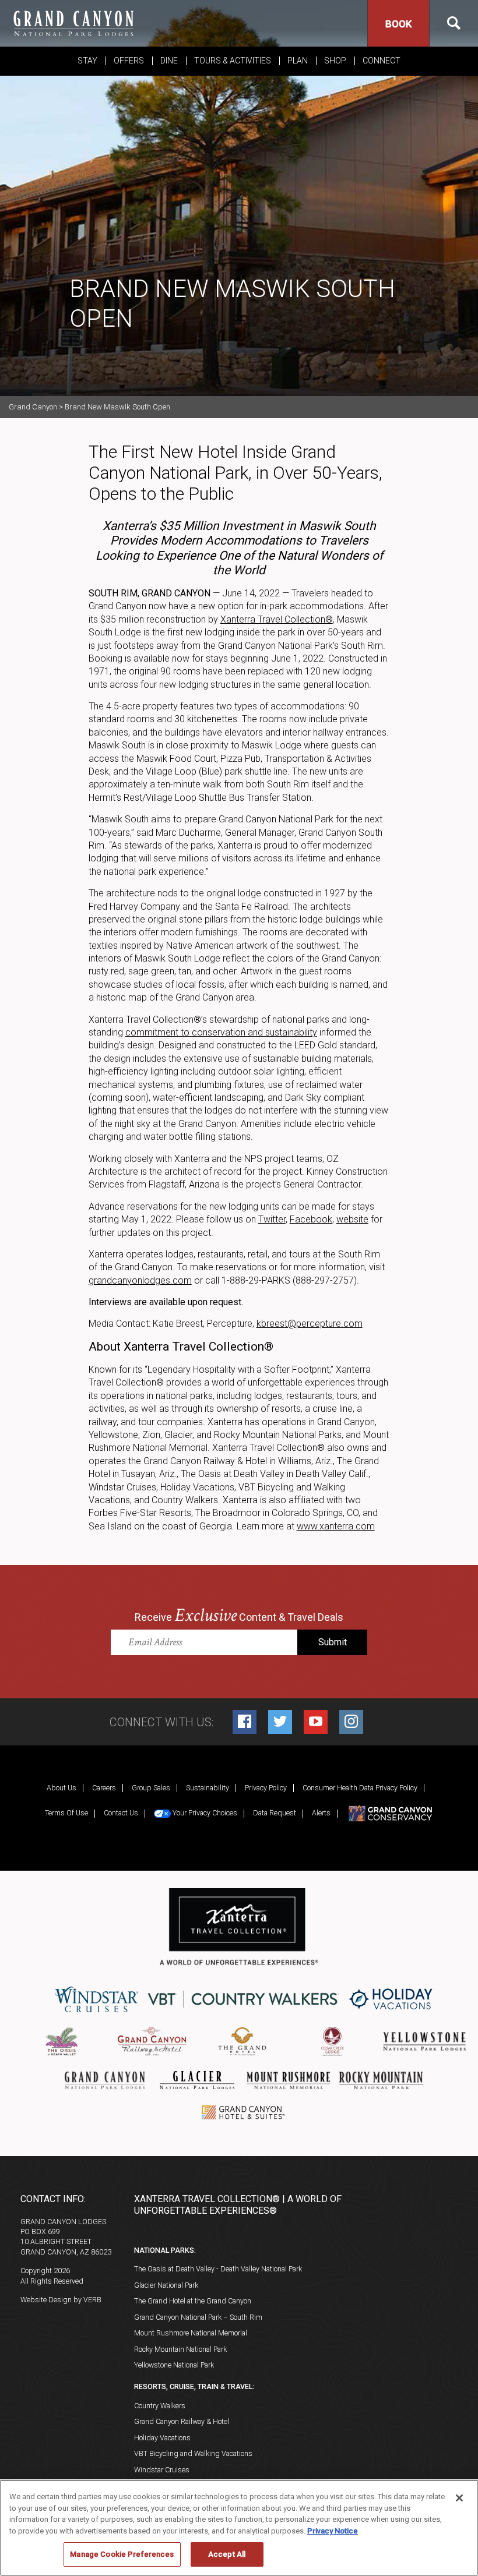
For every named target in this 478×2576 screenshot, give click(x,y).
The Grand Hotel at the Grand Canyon (193, 2301)
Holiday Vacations (162, 2438)
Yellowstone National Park (174, 2365)
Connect (382, 61)
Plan (298, 61)
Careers (104, 1788)
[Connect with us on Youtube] (316, 1722)
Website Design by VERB (61, 2300)
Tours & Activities (233, 61)
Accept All (227, 2554)
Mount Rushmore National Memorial (191, 2333)
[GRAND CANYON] (73, 23)
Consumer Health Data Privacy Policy (360, 1788)
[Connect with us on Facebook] (245, 1722)
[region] (239, 2528)
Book (398, 24)
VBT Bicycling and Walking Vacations (193, 2453)
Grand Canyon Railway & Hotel (182, 2421)
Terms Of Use (66, 1813)
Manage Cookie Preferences (122, 2554)
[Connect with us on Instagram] (351, 1722)
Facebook (311, 1219)
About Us (61, 1788)
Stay (87, 61)
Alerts (321, 1813)
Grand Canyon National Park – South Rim (198, 2317)
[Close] (459, 2498)
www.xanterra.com (336, 1526)
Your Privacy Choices (204, 1813)
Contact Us (121, 1813)
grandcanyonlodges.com (140, 1280)
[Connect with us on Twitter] (280, 1722)
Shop (335, 61)
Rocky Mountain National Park (180, 2349)
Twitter (272, 1219)
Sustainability (208, 1788)
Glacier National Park (166, 2285)
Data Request (275, 1813)
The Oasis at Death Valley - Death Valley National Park (218, 2269)
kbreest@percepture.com (310, 1324)
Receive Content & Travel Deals (239, 1616)
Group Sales (151, 1788)
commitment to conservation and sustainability (221, 1032)
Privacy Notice (333, 2531)
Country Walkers (160, 2406)
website (352, 1219)
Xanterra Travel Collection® (277, 619)
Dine (169, 61)
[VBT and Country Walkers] (244, 1999)
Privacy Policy (266, 1788)
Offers (129, 61)
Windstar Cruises (162, 2470)
